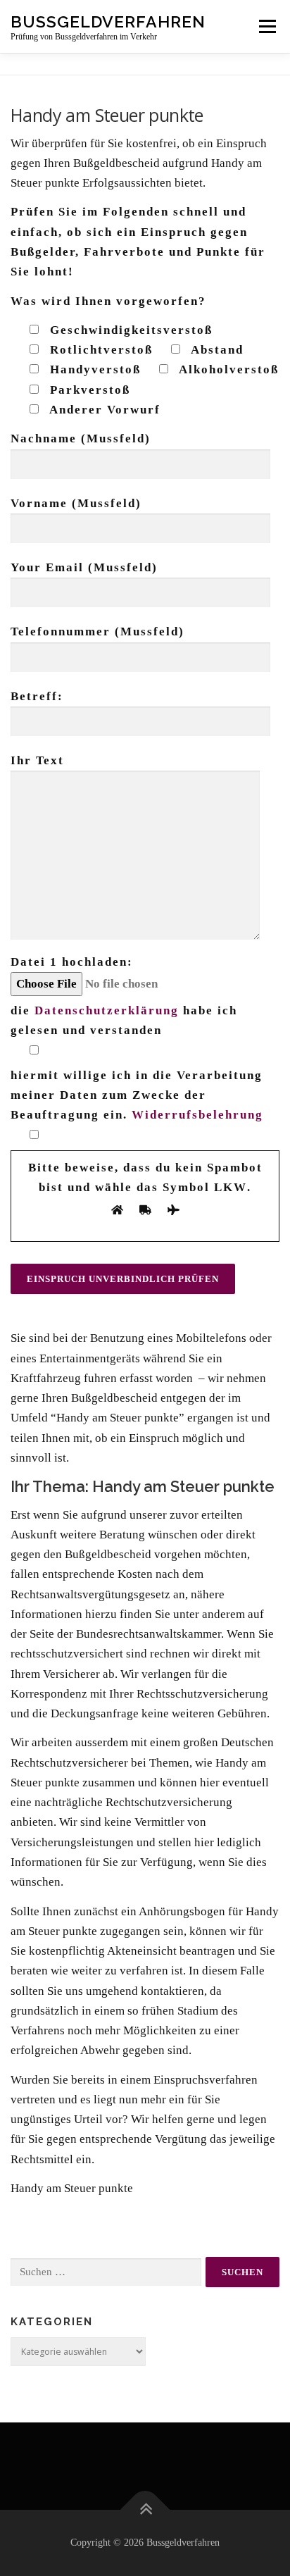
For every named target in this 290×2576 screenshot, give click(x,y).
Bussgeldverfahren (108, 21)
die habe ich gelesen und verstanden (124, 1020)
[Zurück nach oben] (145, 2510)
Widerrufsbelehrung (197, 1115)
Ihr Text (37, 760)
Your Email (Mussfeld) (84, 567)
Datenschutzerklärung (107, 1010)
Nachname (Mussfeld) (81, 438)
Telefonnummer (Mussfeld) (97, 631)
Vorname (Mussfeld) (76, 503)
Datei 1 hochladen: (72, 962)
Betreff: (37, 696)
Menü (267, 26)
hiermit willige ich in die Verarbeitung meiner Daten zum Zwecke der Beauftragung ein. (137, 1095)
